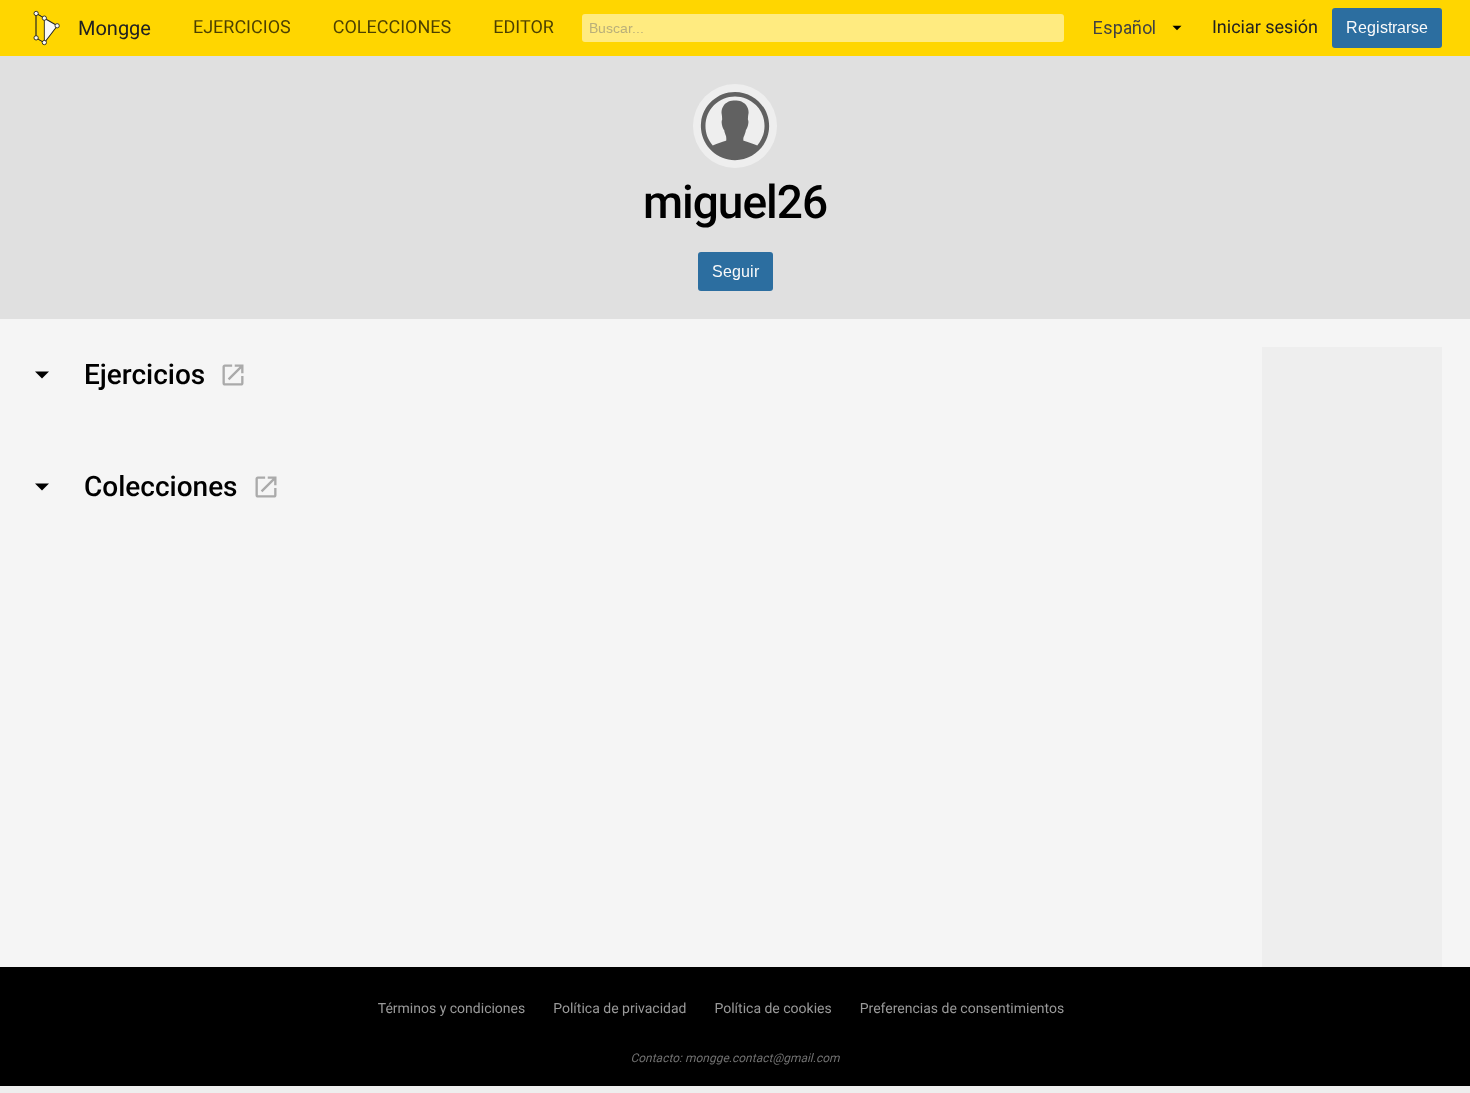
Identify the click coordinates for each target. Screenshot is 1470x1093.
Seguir (735, 271)
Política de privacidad (619, 1009)
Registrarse (1387, 27)
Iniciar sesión (1265, 27)
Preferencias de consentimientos (962, 1009)
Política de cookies (772, 1009)
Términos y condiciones (451, 1009)
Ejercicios (242, 27)
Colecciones (392, 27)
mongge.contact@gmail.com (762, 1058)
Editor (523, 27)
